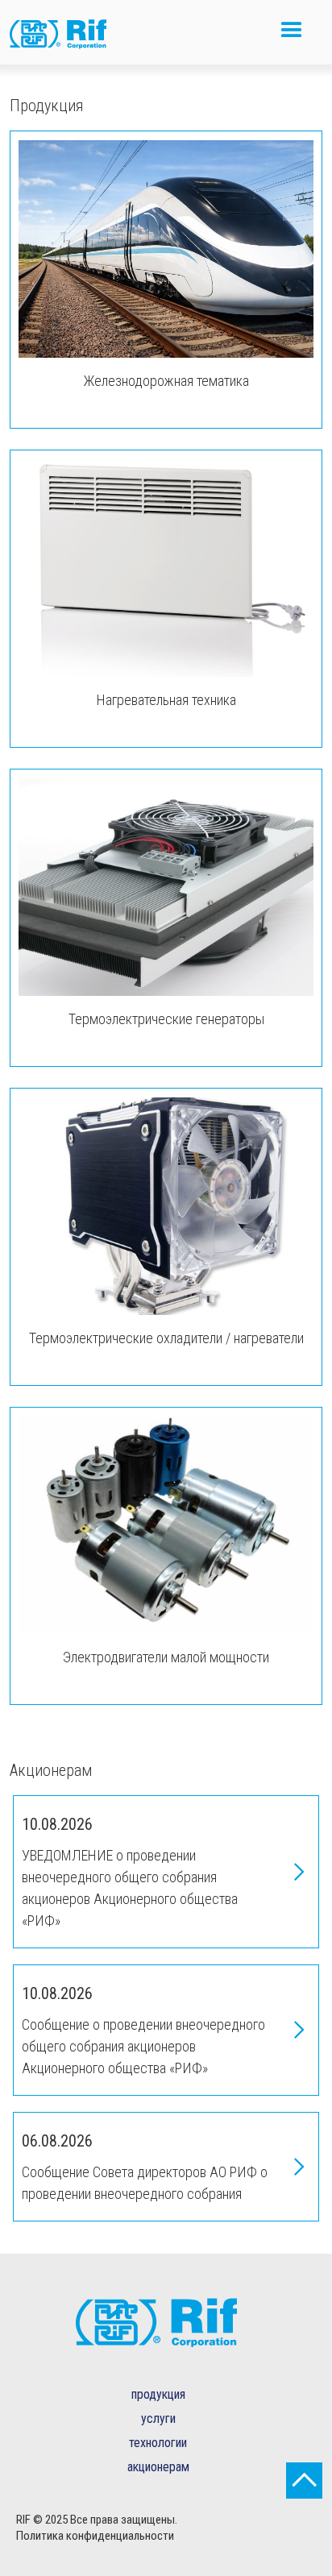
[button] (292, 37)
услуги (158, 2418)
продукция (158, 2394)
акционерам (158, 2467)
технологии (158, 2443)
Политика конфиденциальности (95, 2536)
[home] (70, 36)
